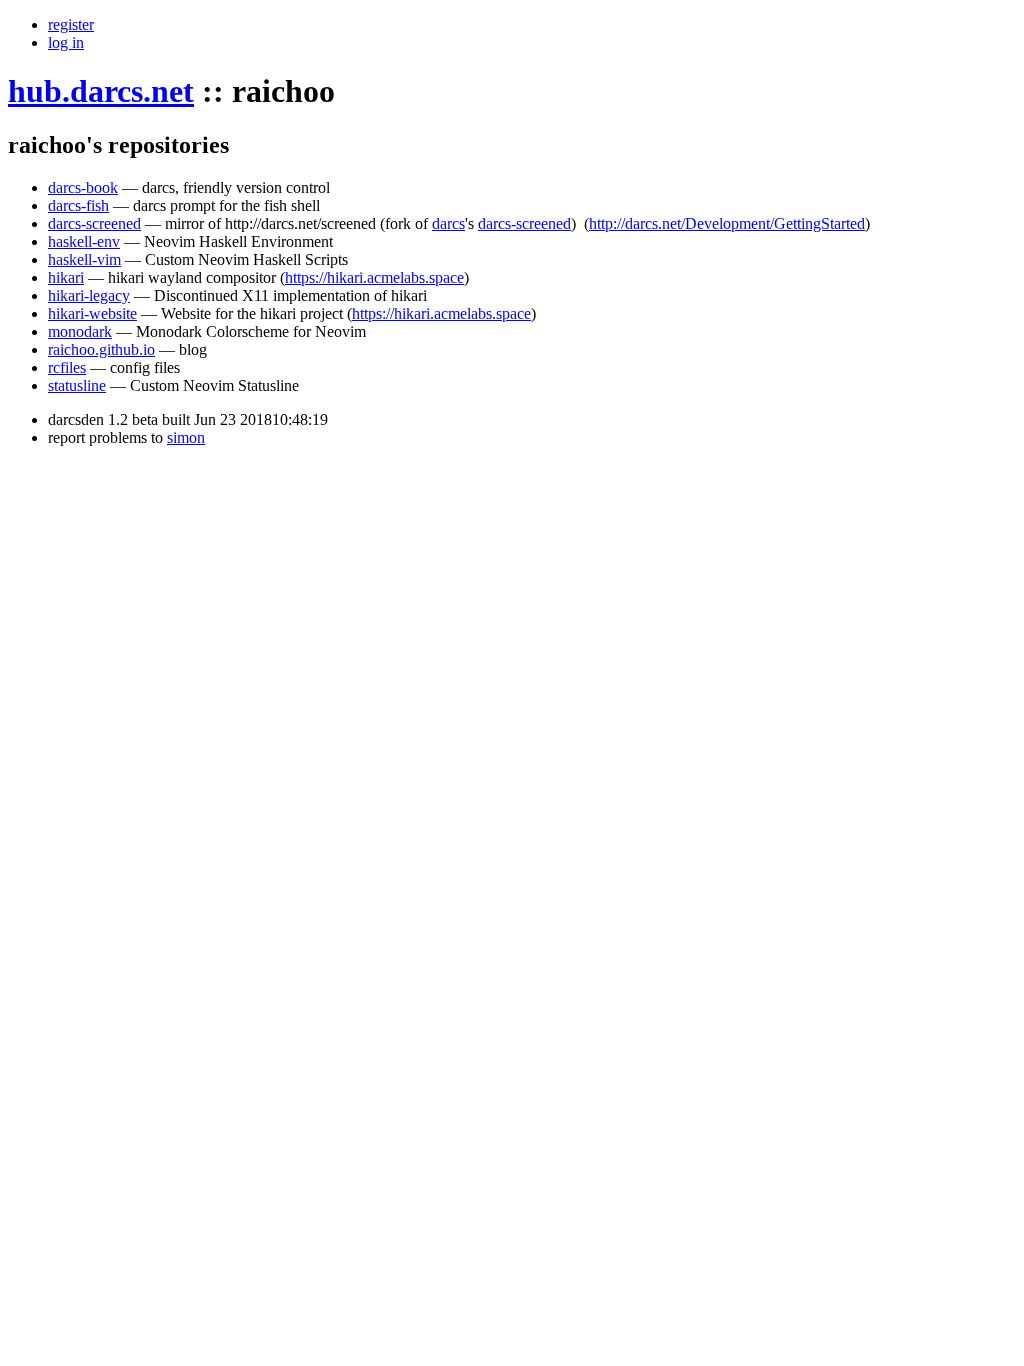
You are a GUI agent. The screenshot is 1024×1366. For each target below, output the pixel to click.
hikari (66, 277)
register (71, 24)
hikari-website (92, 313)
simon (186, 437)
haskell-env (84, 241)
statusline (77, 385)
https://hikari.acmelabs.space (374, 277)
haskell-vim (84, 259)
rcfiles (67, 367)
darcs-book (83, 187)
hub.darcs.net (101, 91)
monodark (80, 331)
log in (66, 42)
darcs (448, 223)
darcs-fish (78, 205)
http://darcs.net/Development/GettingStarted (727, 223)
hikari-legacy (89, 295)
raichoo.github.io (101, 349)
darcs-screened (94, 223)
